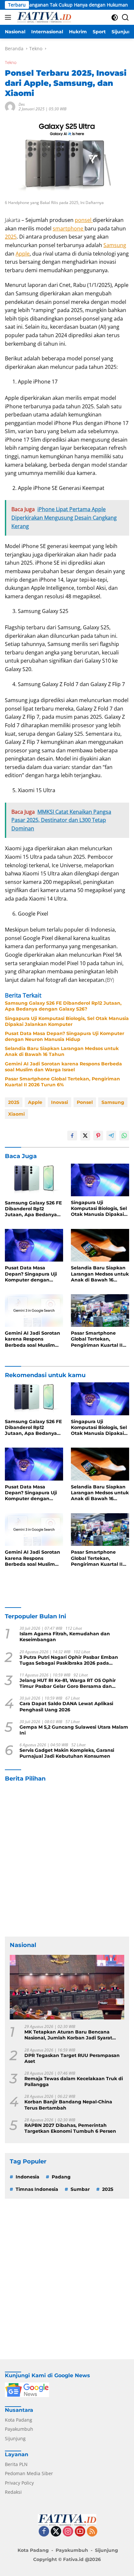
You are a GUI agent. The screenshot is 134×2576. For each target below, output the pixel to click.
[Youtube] (80, 2532)
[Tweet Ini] (85, 1136)
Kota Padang (19, 2420)
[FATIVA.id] (43, 17)
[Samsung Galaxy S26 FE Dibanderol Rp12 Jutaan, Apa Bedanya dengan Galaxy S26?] (34, 1180)
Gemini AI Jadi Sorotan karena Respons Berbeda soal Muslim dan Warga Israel (63, 1067)
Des (22, 104)
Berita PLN (16, 2464)
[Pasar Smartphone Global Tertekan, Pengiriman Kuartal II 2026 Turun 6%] (100, 1311)
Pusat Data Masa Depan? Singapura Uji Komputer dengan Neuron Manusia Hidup (65, 1036)
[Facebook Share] (72, 1136)
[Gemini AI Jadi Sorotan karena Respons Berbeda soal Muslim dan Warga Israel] (34, 1311)
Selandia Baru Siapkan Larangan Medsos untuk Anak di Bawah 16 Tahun (62, 1051)
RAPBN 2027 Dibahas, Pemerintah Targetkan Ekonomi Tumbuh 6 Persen (70, 2128)
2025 (11, 237)
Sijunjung (15, 2438)
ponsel (84, 220)
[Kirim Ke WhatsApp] (124, 1136)
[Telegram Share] (111, 1136)
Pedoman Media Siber (29, 2473)
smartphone (69, 228)
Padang (61, 2177)
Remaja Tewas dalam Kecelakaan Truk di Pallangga (74, 2081)
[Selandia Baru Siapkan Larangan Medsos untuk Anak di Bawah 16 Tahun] (100, 1245)
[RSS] (92, 2532)
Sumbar (80, 2189)
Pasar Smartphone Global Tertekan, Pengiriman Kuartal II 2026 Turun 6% (62, 1082)
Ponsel (85, 1102)
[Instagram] (68, 2532)
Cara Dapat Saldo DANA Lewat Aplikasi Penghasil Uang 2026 (66, 1706)
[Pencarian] (125, 17)
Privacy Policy (19, 2483)
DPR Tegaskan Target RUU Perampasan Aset (72, 2058)
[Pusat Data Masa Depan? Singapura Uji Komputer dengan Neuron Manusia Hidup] (34, 1245)
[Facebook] (44, 2532)
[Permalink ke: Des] (10, 106)
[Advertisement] (67, 1860)
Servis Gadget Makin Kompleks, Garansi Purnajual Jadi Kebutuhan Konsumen (67, 1753)
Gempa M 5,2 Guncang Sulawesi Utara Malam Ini (74, 1730)
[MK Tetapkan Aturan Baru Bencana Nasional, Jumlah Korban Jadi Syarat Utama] (67, 1987)
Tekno (11, 62)
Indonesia (27, 2177)
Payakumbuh (19, 2429)
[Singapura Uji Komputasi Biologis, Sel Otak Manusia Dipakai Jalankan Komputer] (100, 1180)
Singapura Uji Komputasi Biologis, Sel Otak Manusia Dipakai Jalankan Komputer (67, 1021)
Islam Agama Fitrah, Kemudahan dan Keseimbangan (65, 1637)
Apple (23, 254)
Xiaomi (16, 1114)
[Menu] (9, 17)
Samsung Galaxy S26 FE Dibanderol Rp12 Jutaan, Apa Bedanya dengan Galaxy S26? (63, 1006)
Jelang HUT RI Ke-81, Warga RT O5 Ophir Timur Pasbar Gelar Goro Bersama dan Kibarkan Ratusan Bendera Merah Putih (68, 1683)
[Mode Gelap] (115, 17)
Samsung (115, 245)
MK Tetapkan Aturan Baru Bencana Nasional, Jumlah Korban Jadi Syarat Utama (68, 2035)
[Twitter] (56, 2532)
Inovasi (60, 1102)
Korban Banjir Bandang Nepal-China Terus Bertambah (68, 2105)
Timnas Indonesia (37, 2189)
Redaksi (13, 2492)
